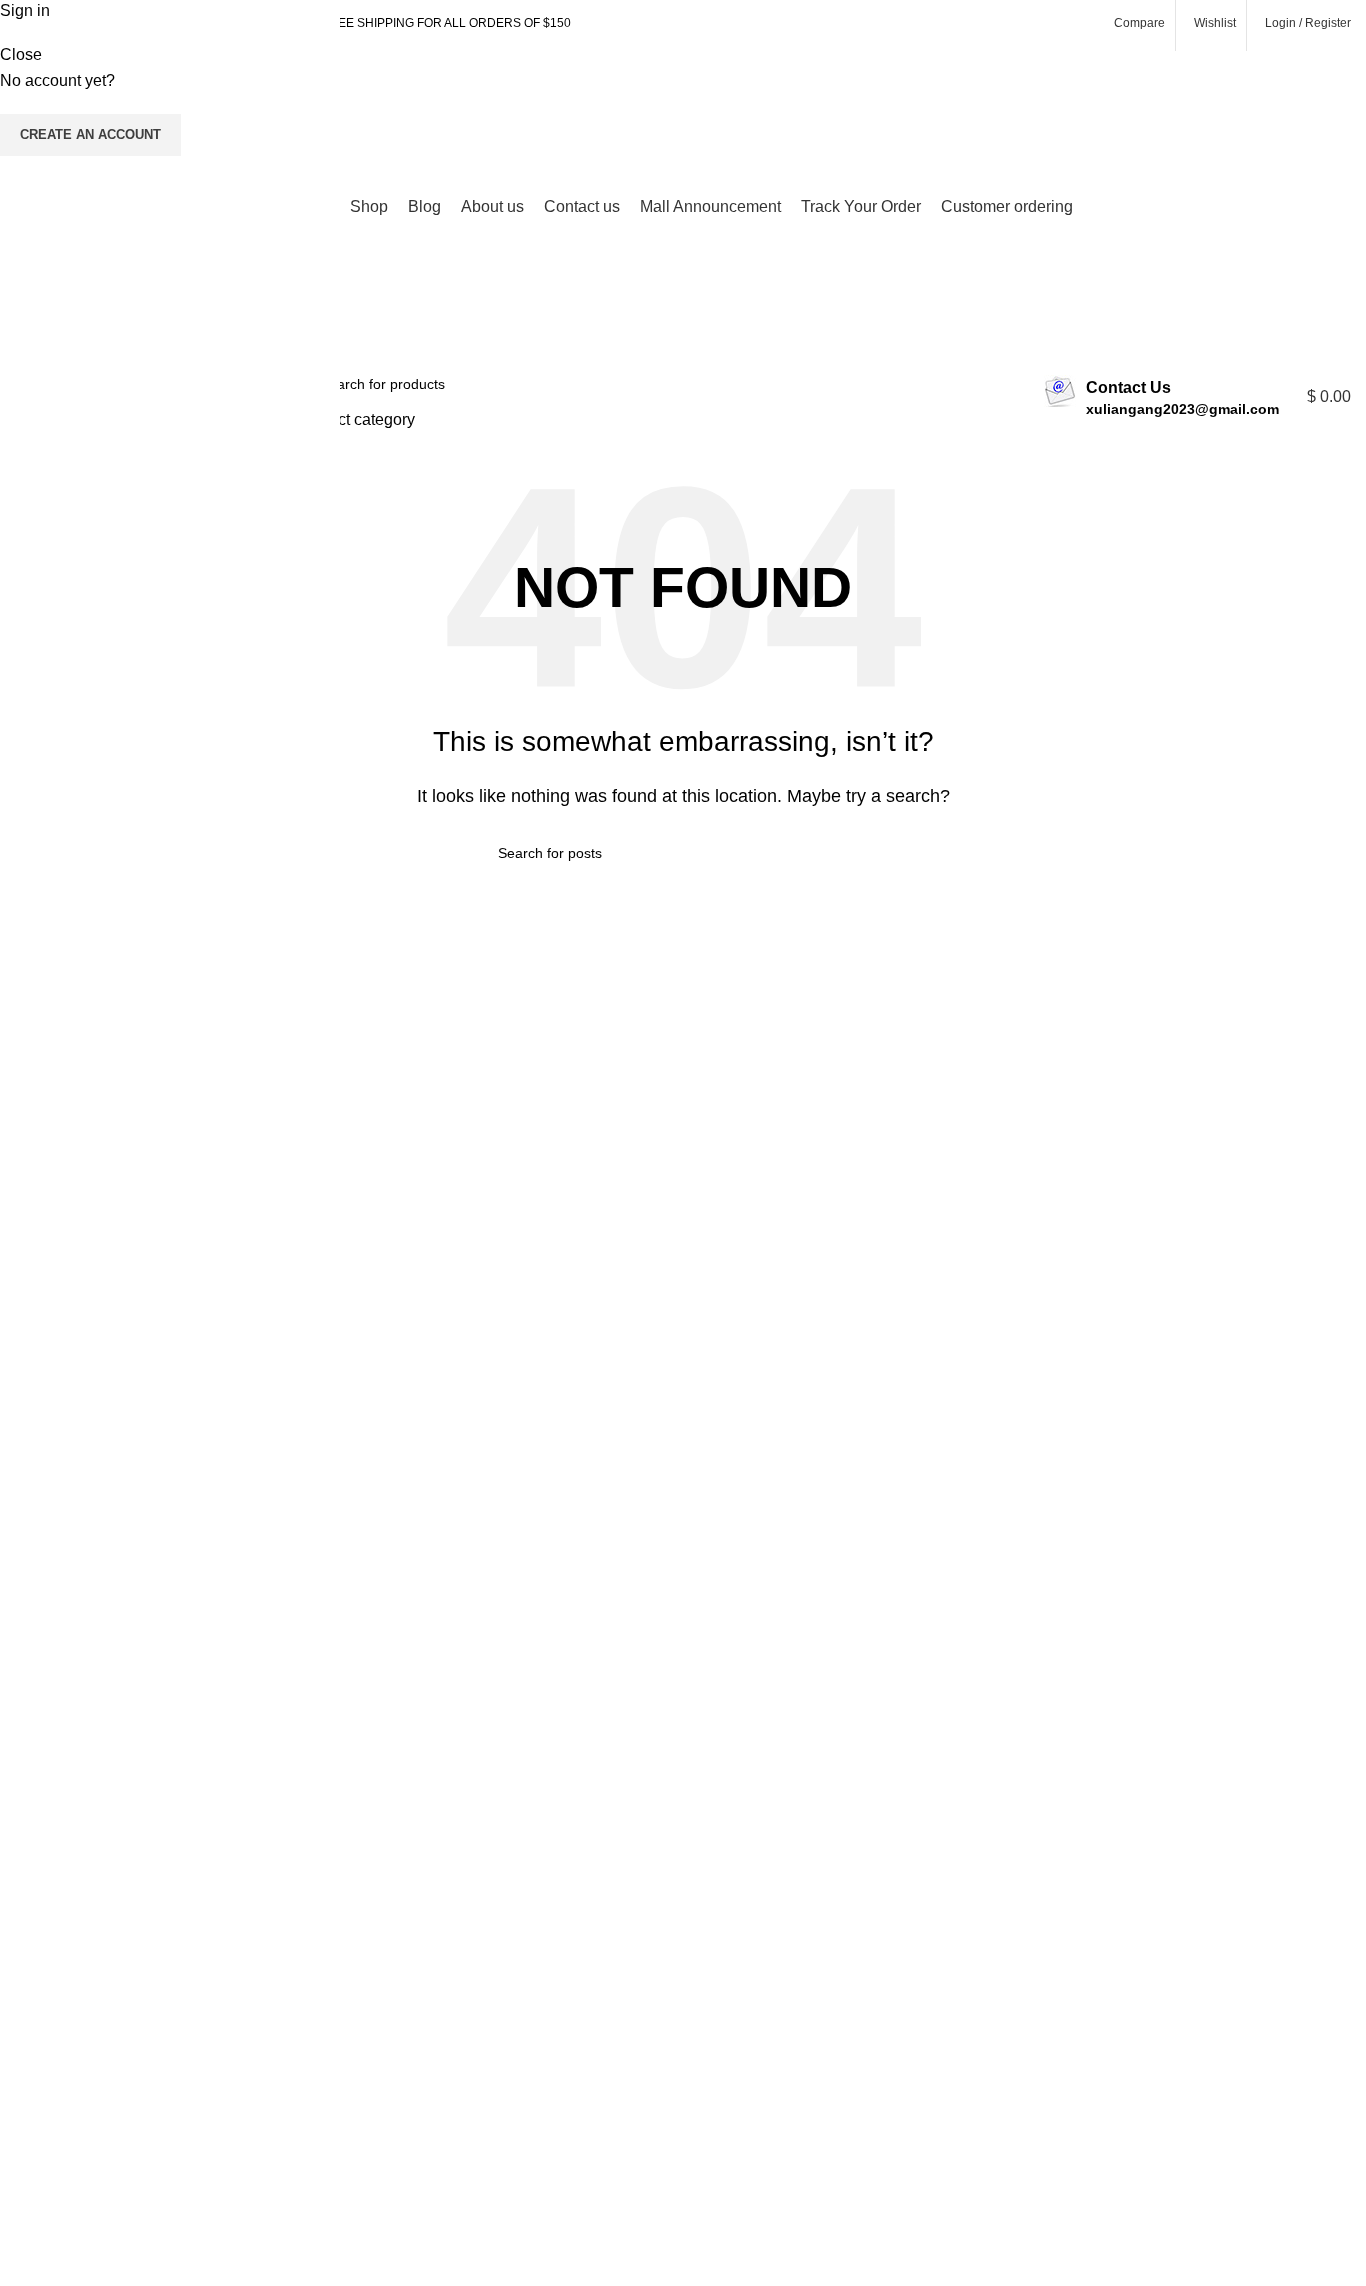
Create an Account (90, 134)
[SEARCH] (1001, 397)
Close (21, 54)
